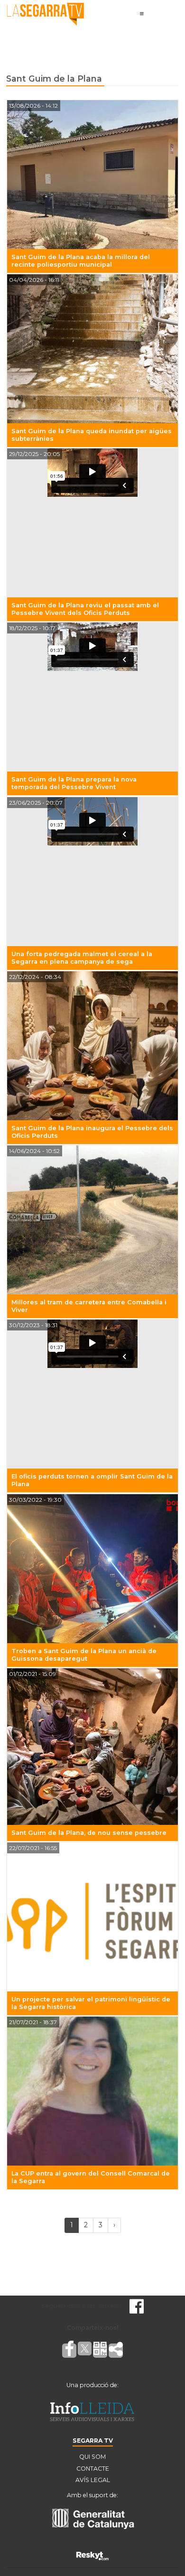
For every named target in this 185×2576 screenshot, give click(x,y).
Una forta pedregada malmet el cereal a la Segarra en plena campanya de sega (82, 958)
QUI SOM (92, 2457)
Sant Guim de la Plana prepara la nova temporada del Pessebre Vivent (74, 783)
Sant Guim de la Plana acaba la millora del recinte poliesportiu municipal (81, 261)
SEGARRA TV (93, 2441)
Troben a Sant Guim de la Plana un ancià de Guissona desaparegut (84, 1655)
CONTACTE (93, 2469)
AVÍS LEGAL (93, 2480)
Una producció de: (92, 2385)
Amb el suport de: (92, 2495)
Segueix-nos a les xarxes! (80, 2306)
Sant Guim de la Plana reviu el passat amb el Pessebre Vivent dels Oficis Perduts (85, 609)
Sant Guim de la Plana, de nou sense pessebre (89, 1833)
